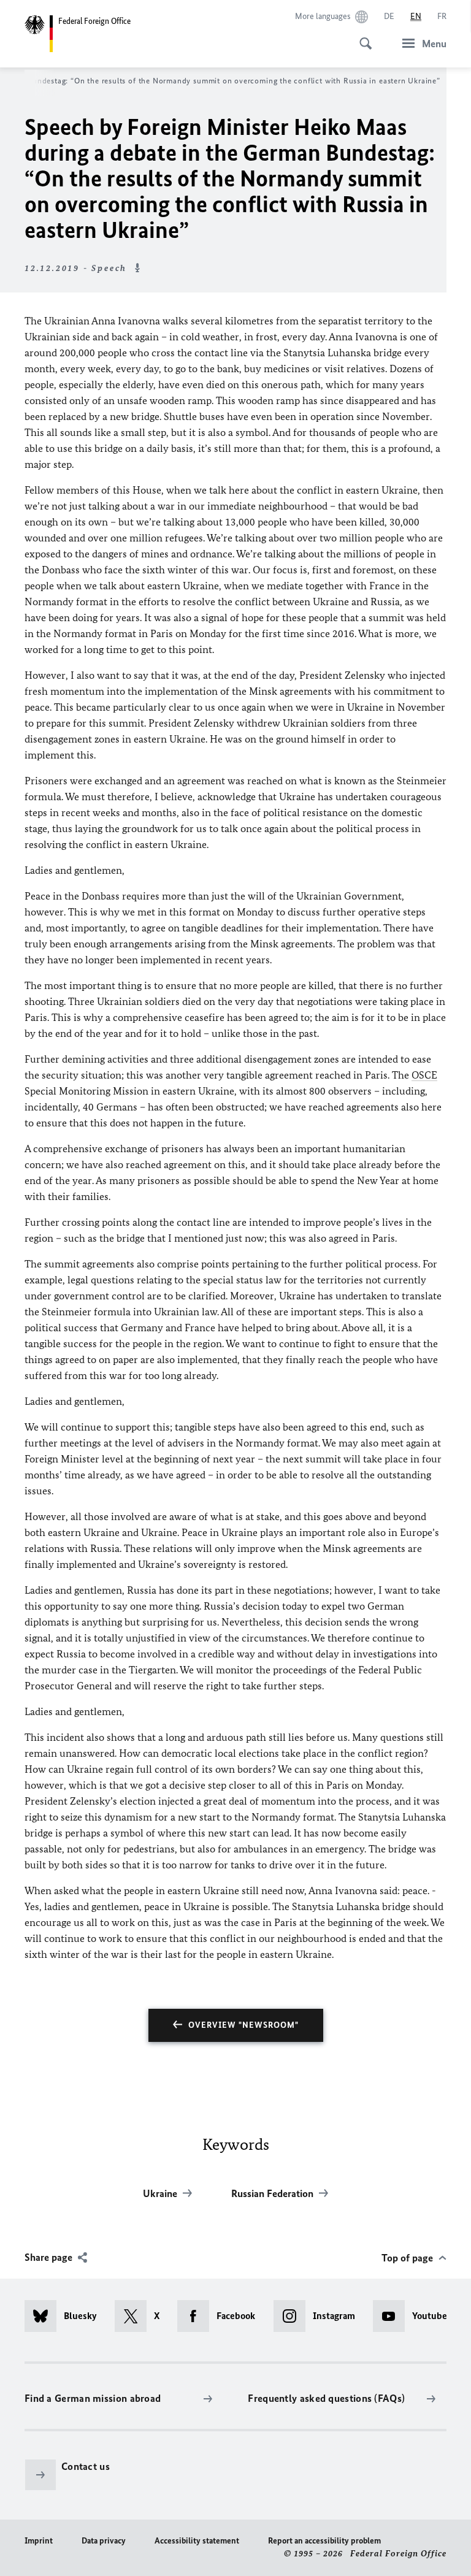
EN (416, 16)
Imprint (39, 2541)
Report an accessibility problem (324, 2541)
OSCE (424, 1075)
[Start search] (362, 37)
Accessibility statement (197, 2541)
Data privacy (104, 2541)
